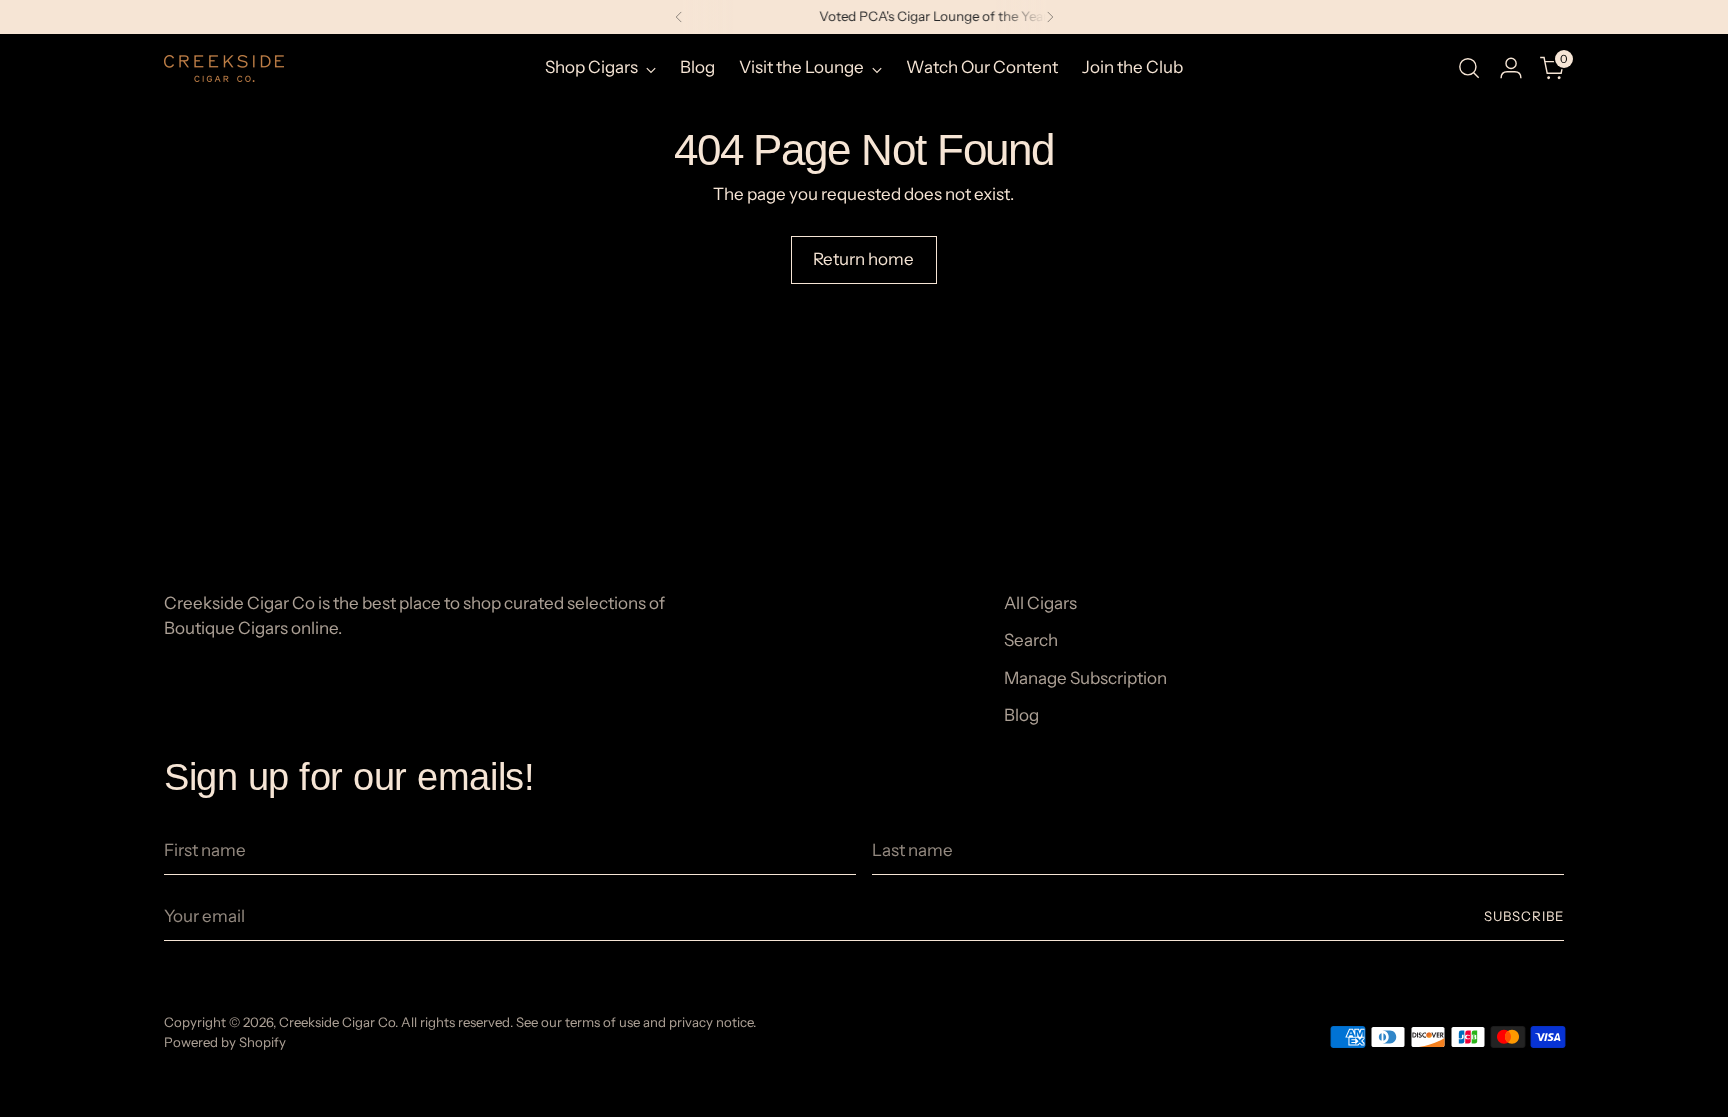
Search (1031, 640)
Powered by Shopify (225, 1042)
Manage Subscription (1085, 678)
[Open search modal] (1469, 68)
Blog (1021, 715)
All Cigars (1040, 603)
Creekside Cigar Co (337, 1022)
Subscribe (1524, 916)
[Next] (1050, 17)
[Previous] (679, 17)
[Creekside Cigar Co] (224, 68)
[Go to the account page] (1511, 68)
